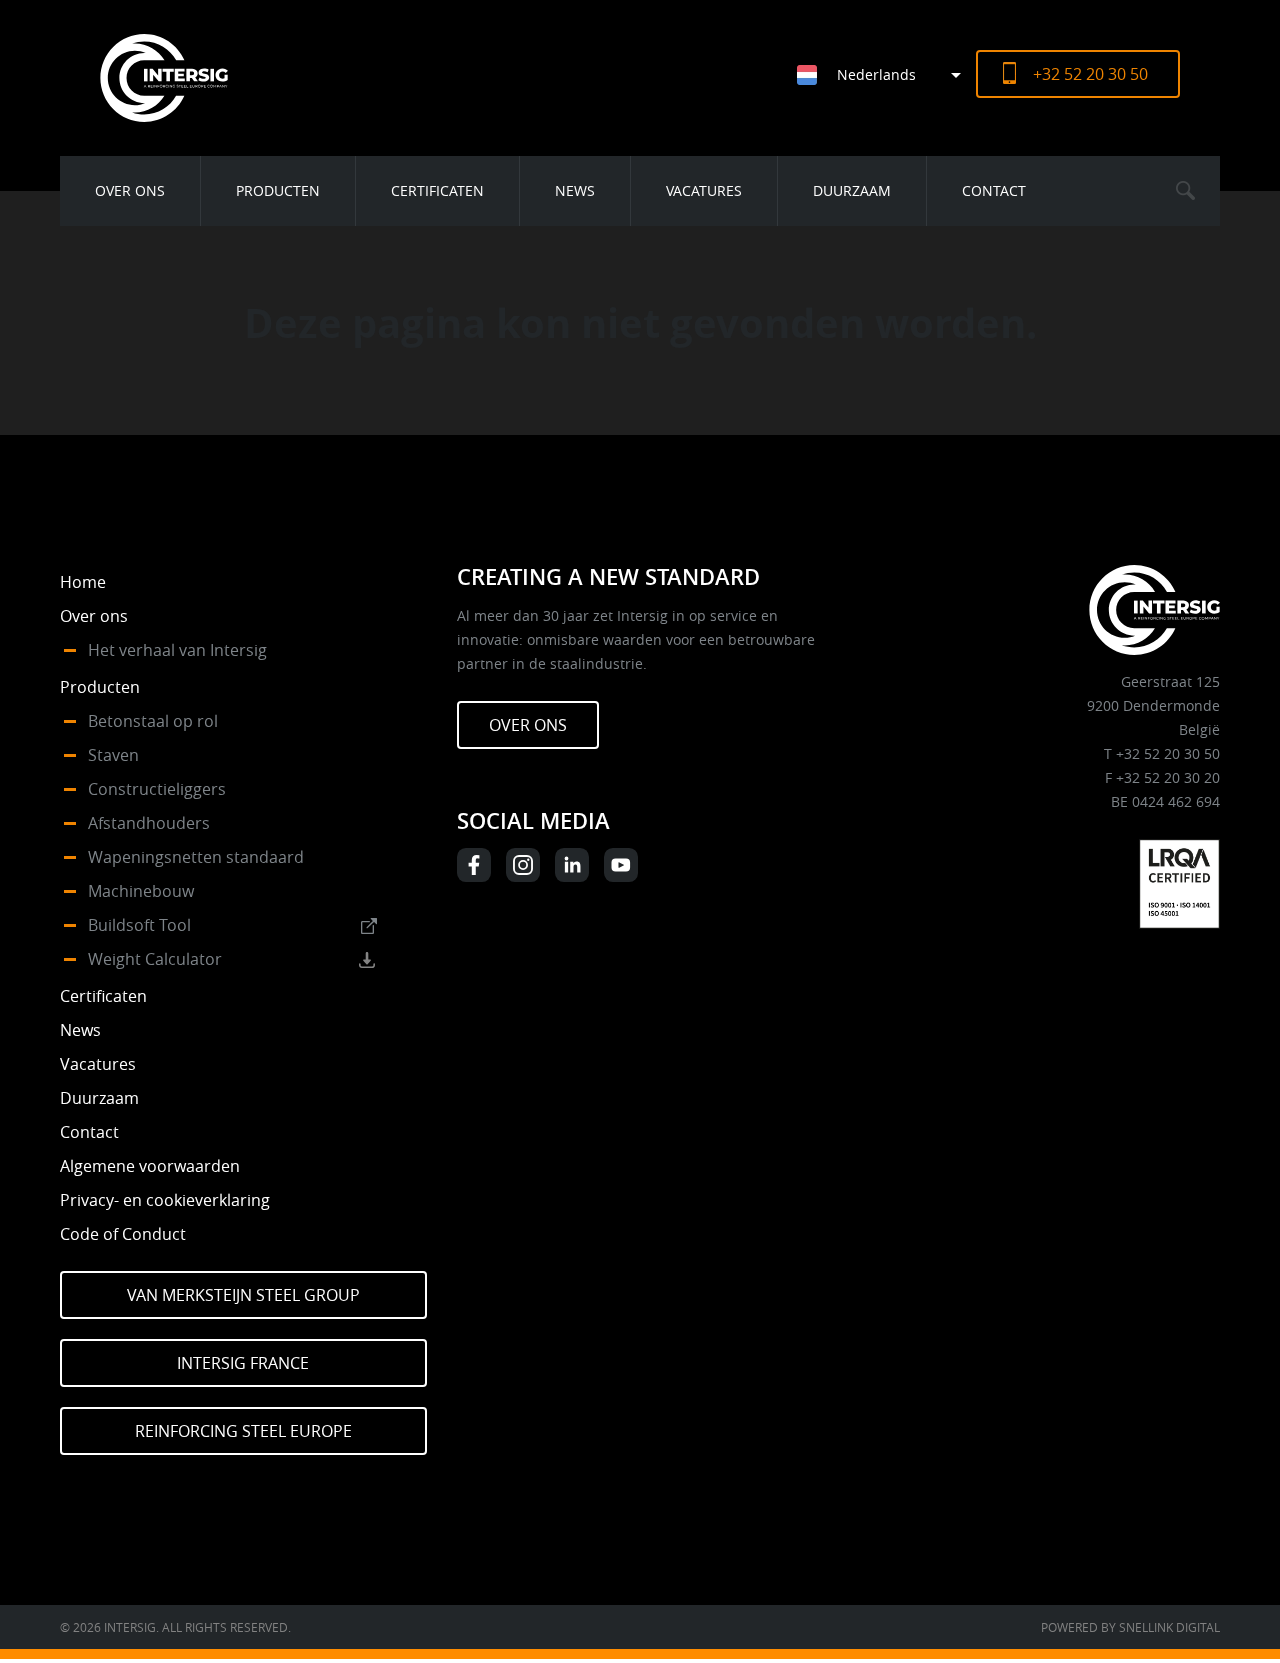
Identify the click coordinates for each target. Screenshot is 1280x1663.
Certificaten (437, 190)
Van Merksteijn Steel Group (243, 1295)
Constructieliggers (157, 789)
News (575, 190)
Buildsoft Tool (139, 925)
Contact (994, 190)
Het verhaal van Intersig (177, 650)
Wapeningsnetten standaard (196, 857)
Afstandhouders (149, 823)
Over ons (130, 190)
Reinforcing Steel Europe (243, 1431)
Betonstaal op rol (153, 721)
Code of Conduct (123, 1234)
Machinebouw (141, 891)
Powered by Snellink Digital (1130, 1627)
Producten (278, 190)
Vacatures (704, 190)
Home (83, 582)
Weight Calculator (155, 959)
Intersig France (243, 1363)
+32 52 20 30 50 (1090, 74)
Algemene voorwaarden (150, 1166)
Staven (113, 755)
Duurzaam (852, 190)
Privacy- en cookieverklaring (165, 1200)
